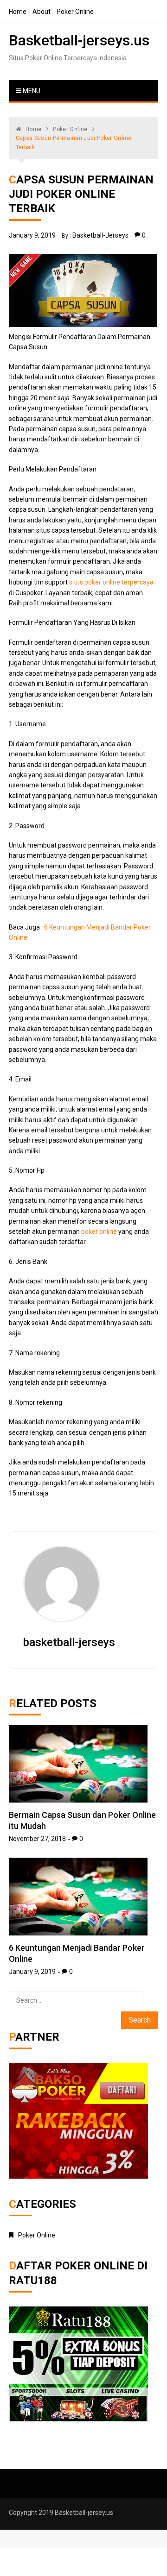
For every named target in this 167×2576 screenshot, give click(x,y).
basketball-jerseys (100, 235)
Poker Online (75, 12)
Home (18, 12)
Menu (31, 91)
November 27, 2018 (37, 1839)
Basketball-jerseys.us (79, 40)
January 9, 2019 (32, 235)
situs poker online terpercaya (111, 582)
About (42, 12)
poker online (99, 1231)
